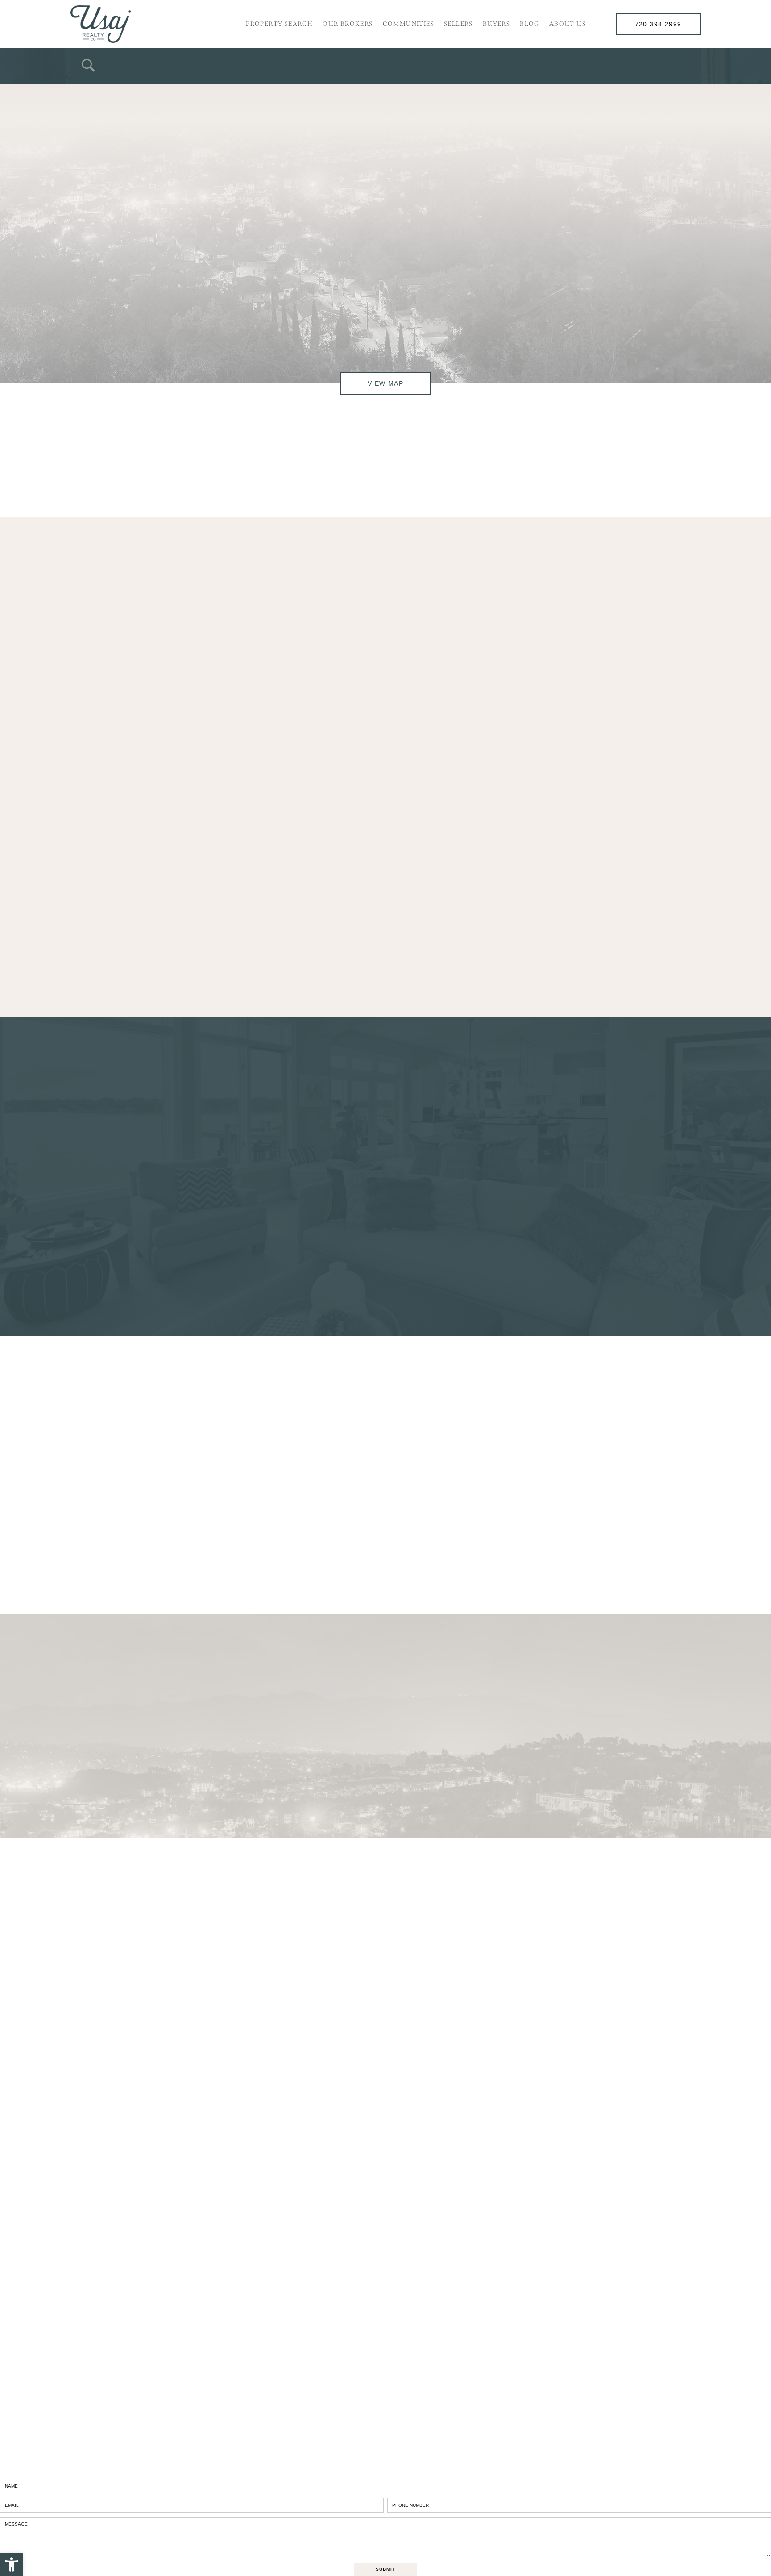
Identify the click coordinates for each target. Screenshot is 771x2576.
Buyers (496, 24)
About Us (568, 24)
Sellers (458, 24)
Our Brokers (348, 24)
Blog (530, 24)
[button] (12, 2564)
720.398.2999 (658, 24)
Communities (408, 24)
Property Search (279, 24)
